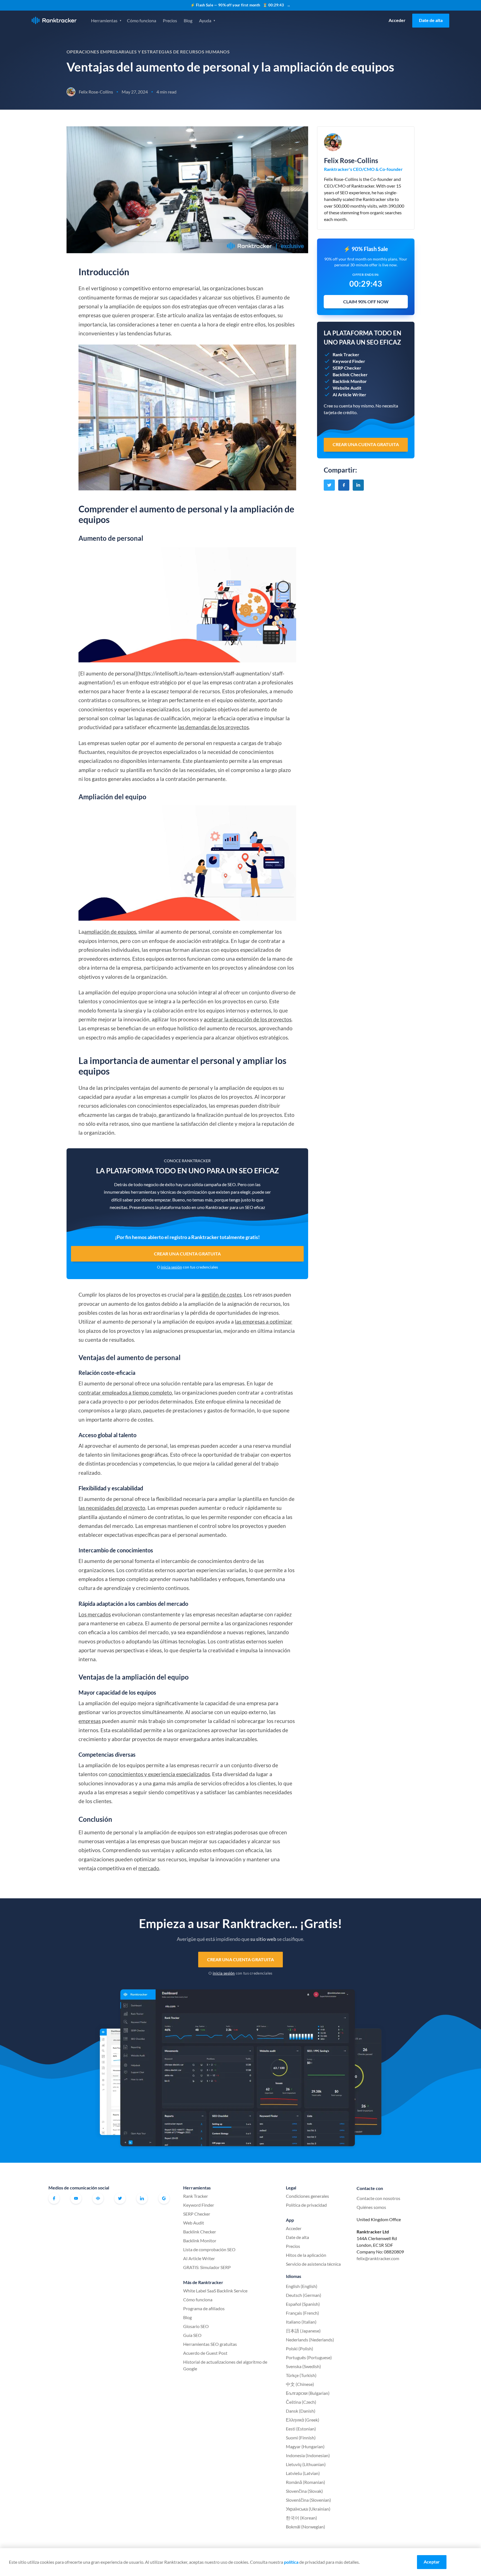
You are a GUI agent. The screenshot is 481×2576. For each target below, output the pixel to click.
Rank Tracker (196, 2196)
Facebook (54, 2198)
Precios (170, 20)
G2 (164, 2198)
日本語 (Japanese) (303, 2331)
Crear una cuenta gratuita (187, 1254)
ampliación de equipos (110, 932)
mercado (149, 1868)
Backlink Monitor (200, 2241)
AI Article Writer (199, 2258)
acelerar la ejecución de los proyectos (248, 1019)
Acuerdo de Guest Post (205, 2353)
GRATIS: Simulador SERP (207, 2267)
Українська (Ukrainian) (308, 2509)
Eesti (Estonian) (301, 2429)
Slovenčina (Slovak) (304, 2491)
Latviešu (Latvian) (303, 2473)
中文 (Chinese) (300, 2384)
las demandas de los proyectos (213, 727)
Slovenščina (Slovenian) (308, 2500)
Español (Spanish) (303, 2304)
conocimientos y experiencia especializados (159, 1774)
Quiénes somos (371, 2207)
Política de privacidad (306, 2205)
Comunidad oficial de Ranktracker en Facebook (98, 2198)
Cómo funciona (142, 20)
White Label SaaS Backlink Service (215, 2291)
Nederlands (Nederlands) (310, 2340)
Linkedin (142, 2198)
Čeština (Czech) (301, 2402)
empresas (90, 1721)
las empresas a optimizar (264, 1322)
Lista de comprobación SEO (209, 2249)
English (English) (302, 2286)
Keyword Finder (199, 2205)
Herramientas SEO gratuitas (210, 2344)
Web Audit (194, 2223)
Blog (188, 20)
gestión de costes (222, 1295)
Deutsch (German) (304, 2295)
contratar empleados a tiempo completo (125, 1393)
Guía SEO (192, 2335)
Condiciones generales (307, 2196)
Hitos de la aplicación (306, 2255)
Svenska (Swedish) (303, 2366)
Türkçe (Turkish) (301, 2375)
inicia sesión (171, 1267)
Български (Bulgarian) (308, 2393)
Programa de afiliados (204, 2308)
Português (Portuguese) (309, 2357)
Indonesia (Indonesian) (308, 2455)
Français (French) (302, 2313)
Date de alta (431, 20)
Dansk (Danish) (301, 2411)
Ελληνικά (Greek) (303, 2420)
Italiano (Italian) (301, 2322)
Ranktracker (54, 20)
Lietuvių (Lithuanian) (306, 2464)
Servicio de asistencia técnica (313, 2264)
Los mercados (95, 1614)
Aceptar (432, 2562)
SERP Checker (197, 2214)
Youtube (76, 2198)
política (291, 2562)
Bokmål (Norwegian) (305, 2527)
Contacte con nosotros (378, 2198)
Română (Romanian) (305, 2482)
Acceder (397, 20)
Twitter (120, 2198)
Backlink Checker (200, 2232)
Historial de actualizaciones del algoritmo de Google (225, 2365)
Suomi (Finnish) (301, 2438)
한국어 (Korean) (301, 2518)
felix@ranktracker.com (378, 2258)
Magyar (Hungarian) (305, 2446)
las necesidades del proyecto (112, 1508)
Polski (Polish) (300, 2348)
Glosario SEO (196, 2326)
